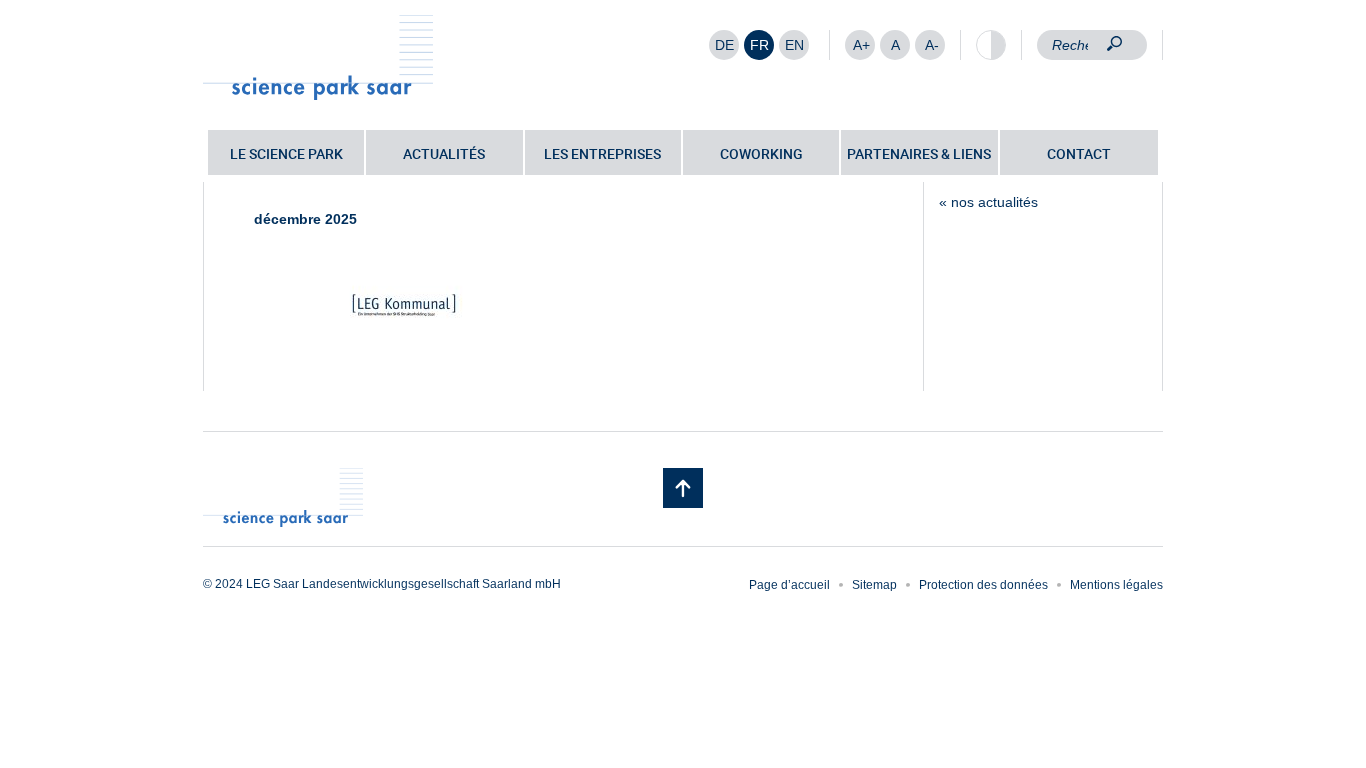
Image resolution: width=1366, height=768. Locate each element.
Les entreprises (602, 153)
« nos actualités (988, 202)
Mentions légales (1116, 585)
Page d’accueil (789, 585)
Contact (1079, 153)
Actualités (444, 153)
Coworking (761, 153)
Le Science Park (286, 153)
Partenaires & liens (919, 153)
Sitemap (874, 585)
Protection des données (983, 585)
